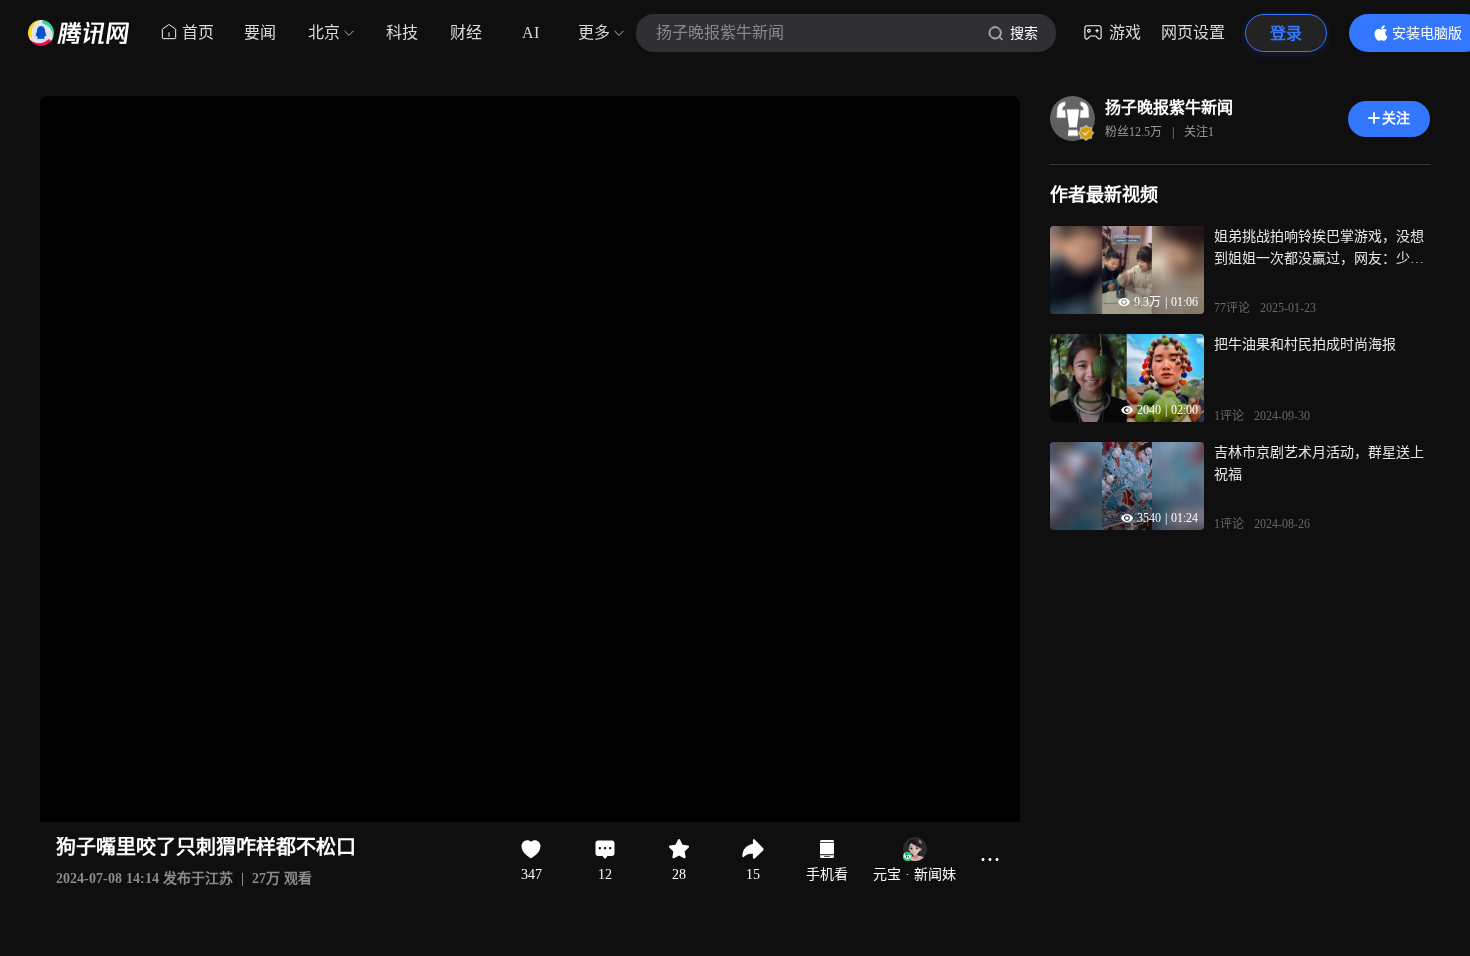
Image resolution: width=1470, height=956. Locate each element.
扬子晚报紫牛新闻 (1169, 107)
